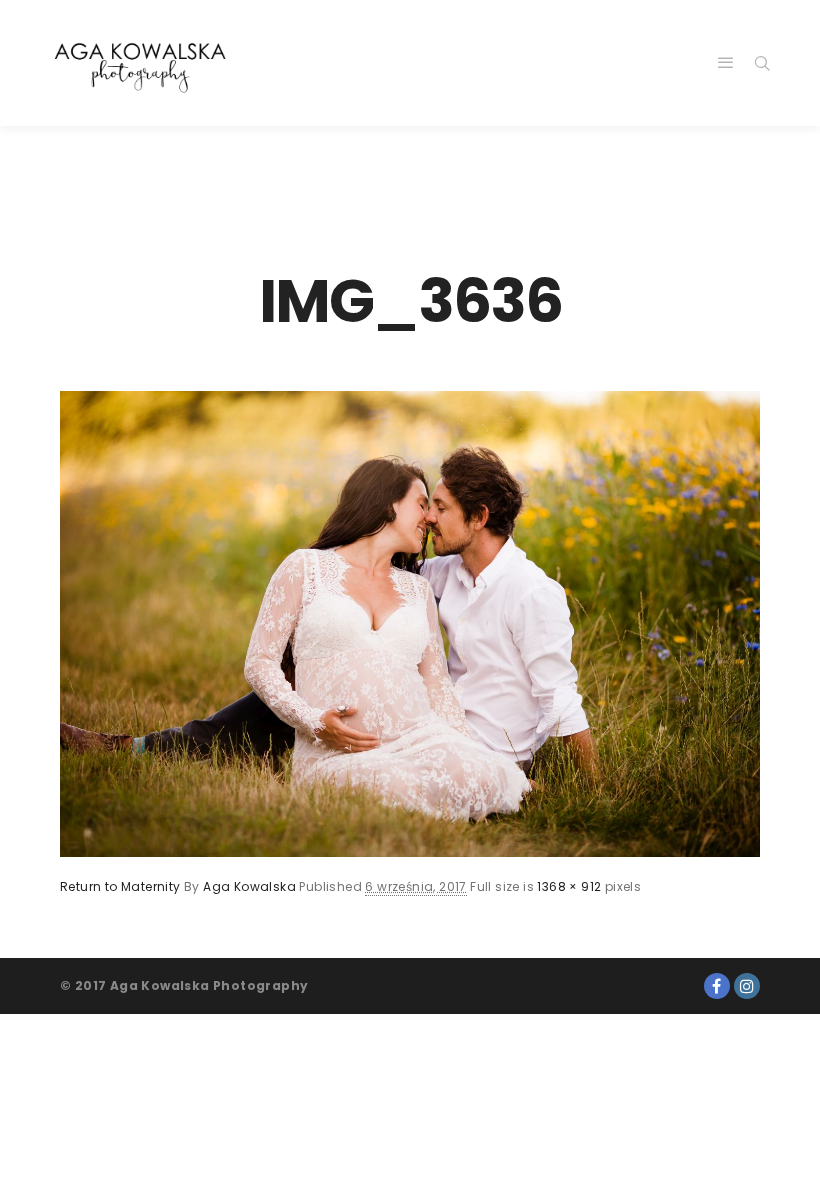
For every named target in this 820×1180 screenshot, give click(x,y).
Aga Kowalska (249, 886)
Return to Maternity (120, 886)
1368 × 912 (569, 886)
